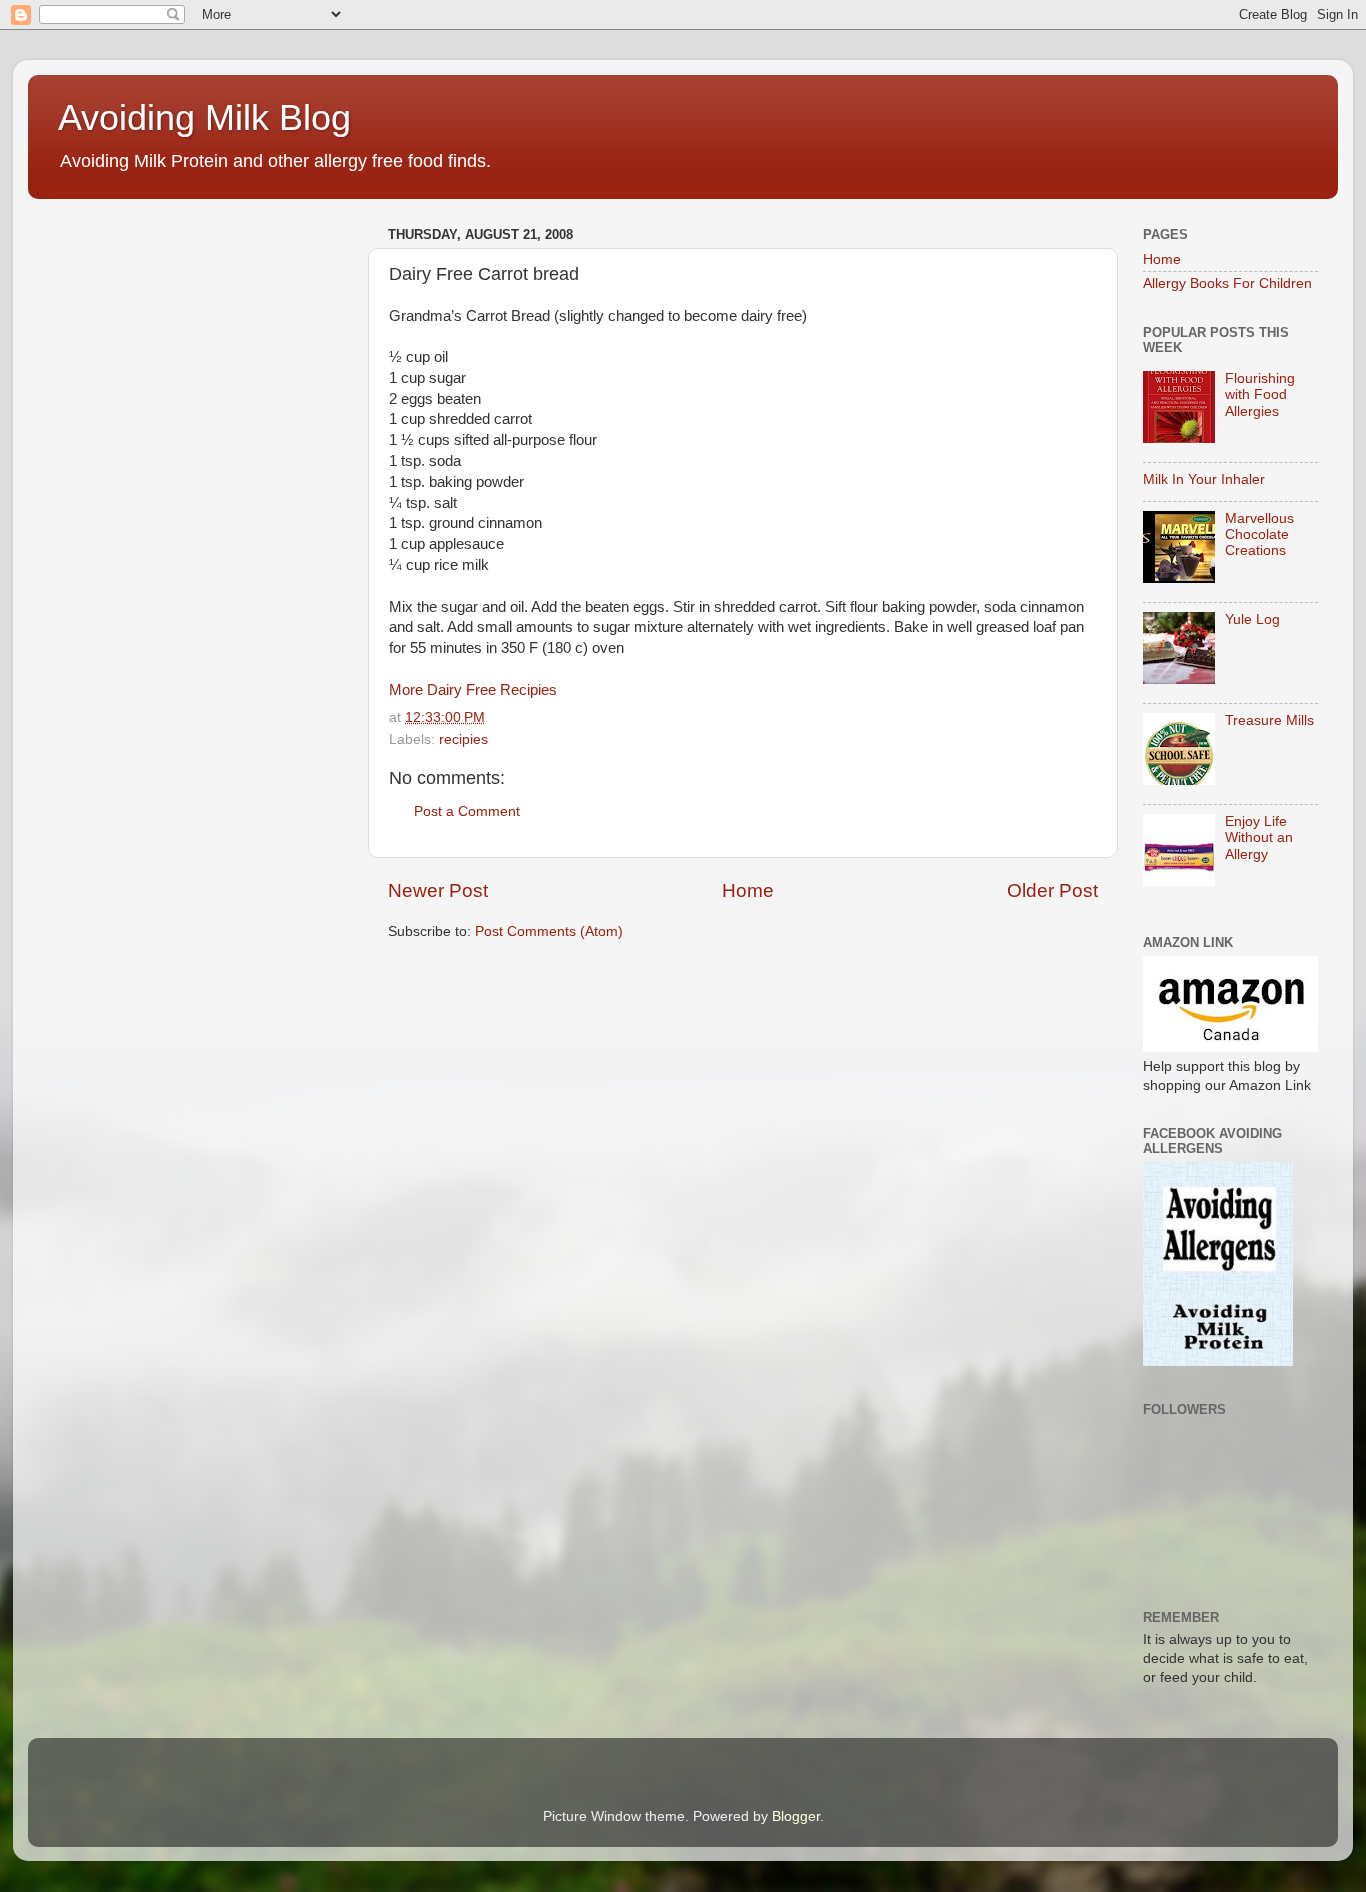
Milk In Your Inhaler (1204, 479)
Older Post (1052, 890)
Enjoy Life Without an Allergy (1259, 837)
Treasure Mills (1269, 720)
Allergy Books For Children (1227, 283)
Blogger (796, 1816)
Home (748, 890)
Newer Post (438, 890)
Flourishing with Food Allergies (1260, 394)
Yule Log (1252, 619)
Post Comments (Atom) (549, 931)
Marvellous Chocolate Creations (1259, 534)
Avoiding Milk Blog (204, 117)
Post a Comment (467, 811)
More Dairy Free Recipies (473, 690)
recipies (463, 739)
